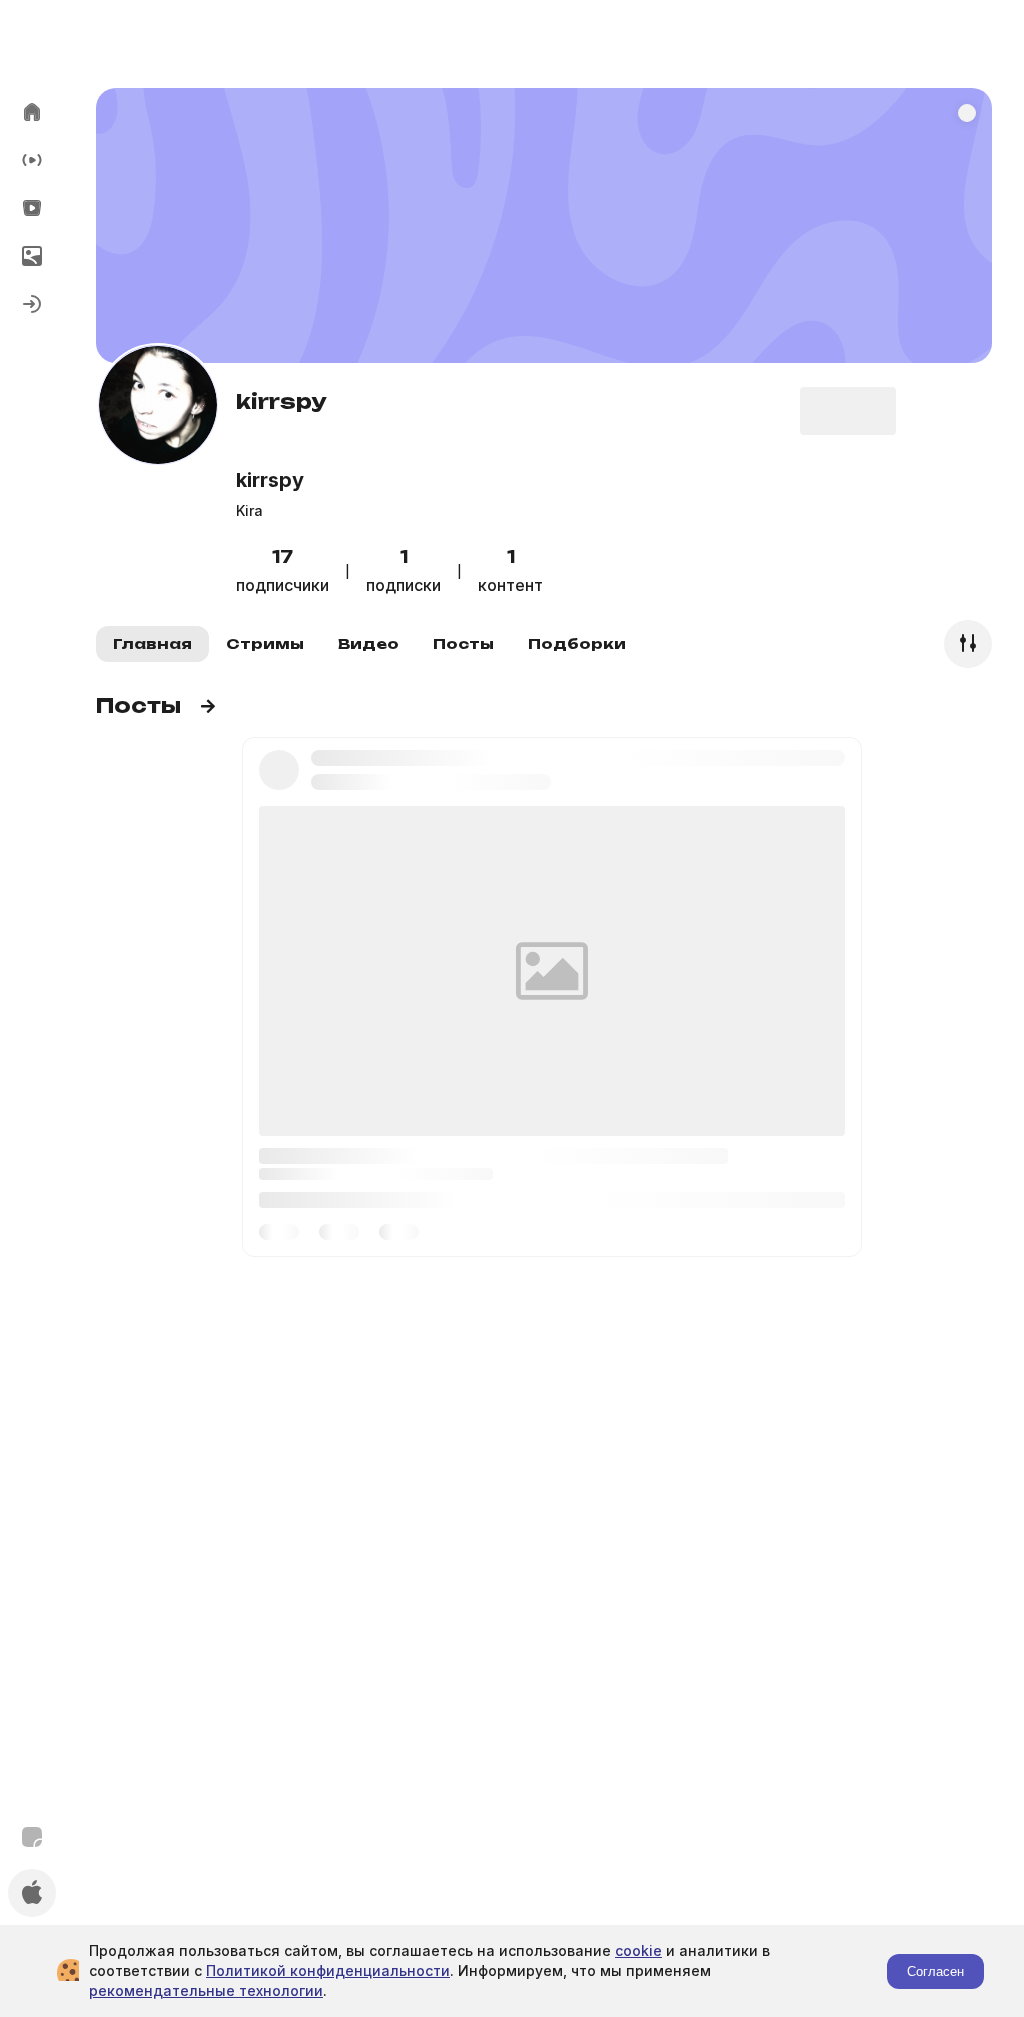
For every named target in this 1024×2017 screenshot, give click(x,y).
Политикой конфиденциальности (328, 1970)
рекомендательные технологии (206, 1990)
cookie (638, 1950)
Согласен (935, 1971)
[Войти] (32, 304)
